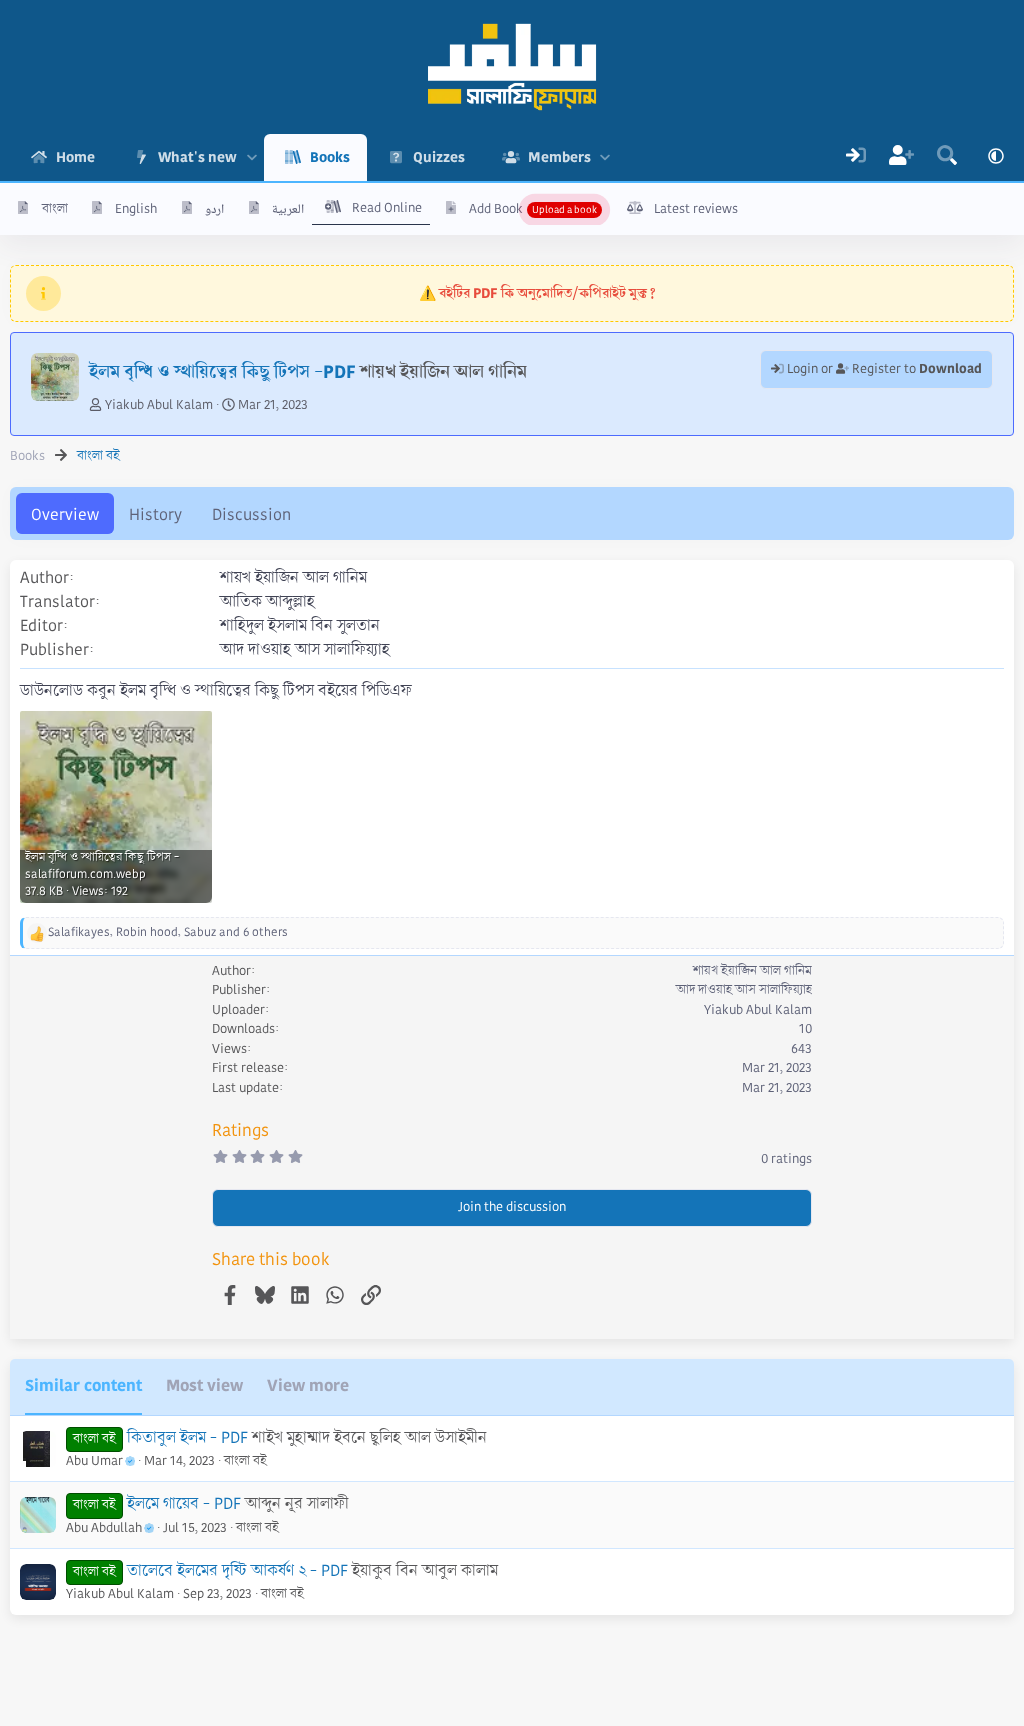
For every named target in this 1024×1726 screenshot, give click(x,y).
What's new (197, 157)
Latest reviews (696, 209)
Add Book (496, 209)
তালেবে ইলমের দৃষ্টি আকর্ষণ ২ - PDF (237, 1570)
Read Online (387, 208)
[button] (251, 157)
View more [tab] (308, 1385)
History (155, 514)
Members (559, 157)
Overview (65, 514)
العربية (288, 209)
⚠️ (537, 293)
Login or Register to (883, 369)
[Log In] (856, 157)
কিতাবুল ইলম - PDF (187, 1437)
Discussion (251, 514)
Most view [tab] (204, 1385)
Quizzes (439, 157)
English (136, 209)
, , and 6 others (168, 932)
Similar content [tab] (83, 1385)
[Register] (902, 157)
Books (330, 157)
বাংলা (55, 209)
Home (75, 157)
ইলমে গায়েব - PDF (184, 1503)
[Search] (947, 157)
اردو (214, 209)
